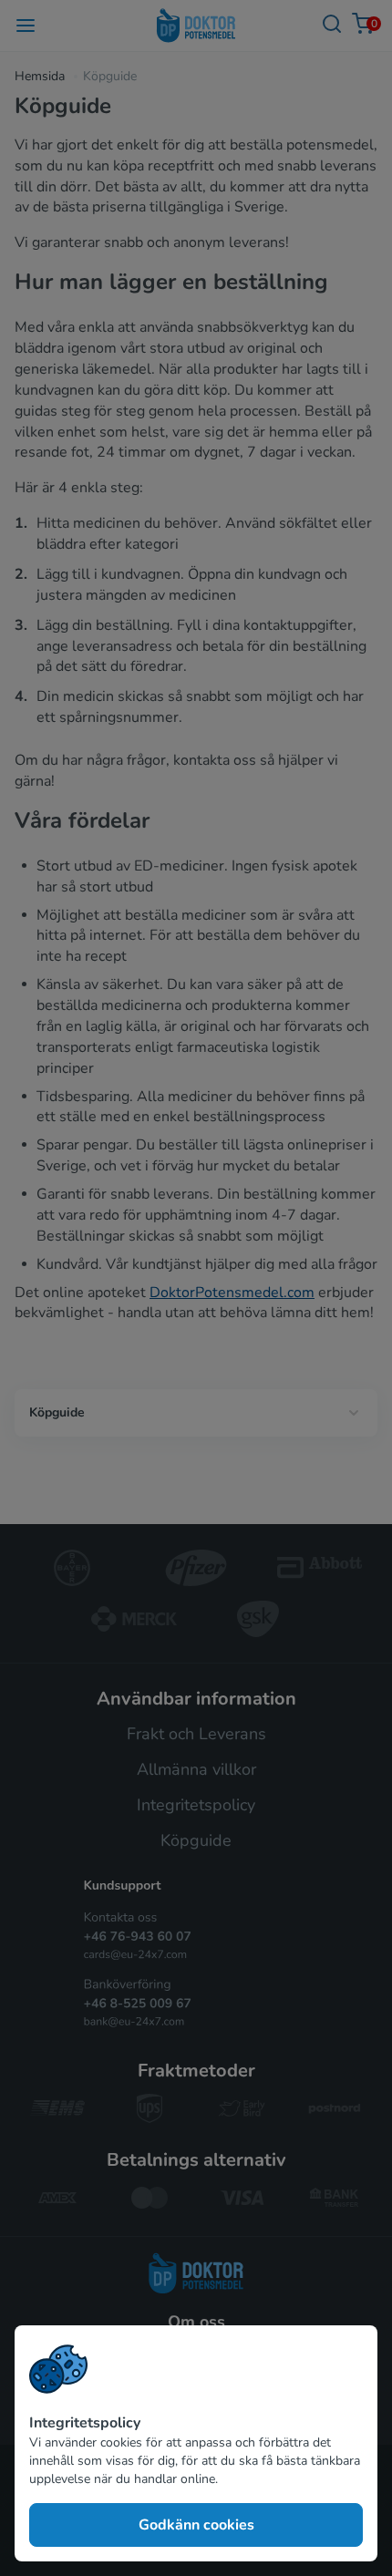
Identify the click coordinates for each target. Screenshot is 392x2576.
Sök (332, 25)
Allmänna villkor (196, 1769)
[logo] (196, 2273)
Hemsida (40, 76)
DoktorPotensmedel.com (232, 1293)
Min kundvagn (372, 24)
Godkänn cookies (196, 2525)
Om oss (196, 2322)
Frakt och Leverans (196, 1734)
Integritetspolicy (196, 1805)
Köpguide (57, 1412)
